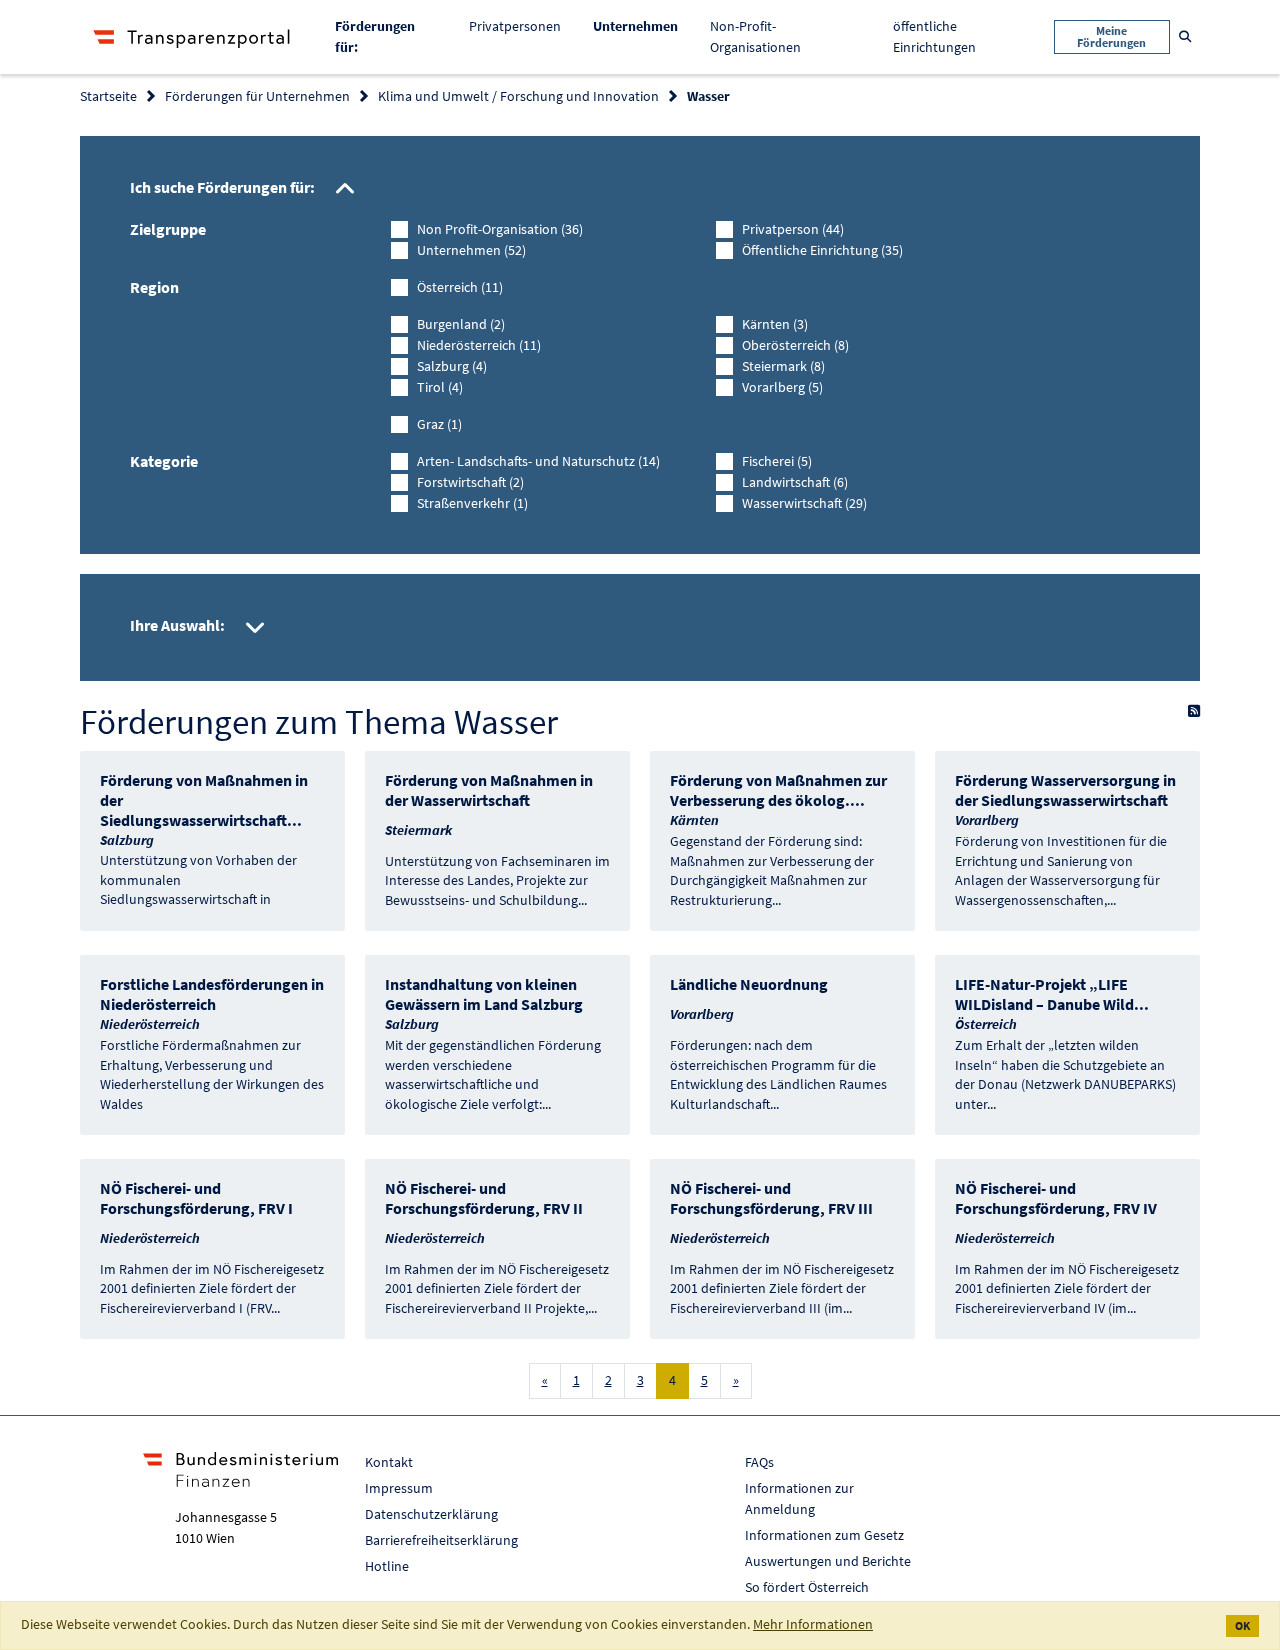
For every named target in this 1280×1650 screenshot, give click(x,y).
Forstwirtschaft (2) (470, 482)
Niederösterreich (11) (479, 345)
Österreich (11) (460, 287)
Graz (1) (439, 424)
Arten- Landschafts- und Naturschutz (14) (538, 461)
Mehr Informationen (813, 1624)
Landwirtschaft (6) (795, 482)
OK (1242, 1625)
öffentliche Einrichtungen (934, 36)
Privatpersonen (515, 26)
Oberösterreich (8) (795, 345)
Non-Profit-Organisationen (755, 36)
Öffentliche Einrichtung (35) (822, 250)
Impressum (399, 1488)
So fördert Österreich (807, 1587)
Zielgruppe (168, 229)
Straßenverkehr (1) (472, 503)
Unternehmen (643, 25)
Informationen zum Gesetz (824, 1535)
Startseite (108, 96)
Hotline (387, 1566)
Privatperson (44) (793, 229)
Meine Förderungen (1111, 36)
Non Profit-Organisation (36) (500, 229)
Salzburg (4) (452, 366)
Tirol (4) (440, 387)
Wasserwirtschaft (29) (804, 503)
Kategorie (164, 461)
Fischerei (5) (777, 461)
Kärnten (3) (775, 324)
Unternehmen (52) (471, 250)
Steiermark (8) (783, 366)
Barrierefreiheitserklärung (441, 1540)
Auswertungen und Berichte (828, 1561)
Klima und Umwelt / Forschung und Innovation (518, 96)
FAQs (759, 1462)
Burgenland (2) (461, 324)
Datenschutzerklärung (431, 1514)
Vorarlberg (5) (782, 387)
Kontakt (389, 1462)
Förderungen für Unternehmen (257, 96)
